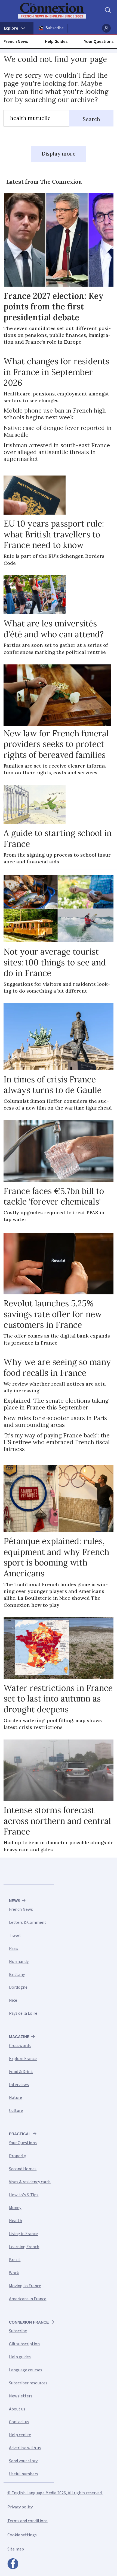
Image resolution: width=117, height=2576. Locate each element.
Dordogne (18, 1987)
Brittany (17, 1975)
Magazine (19, 2037)
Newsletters (21, 2396)
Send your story (23, 2461)
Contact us (19, 2422)
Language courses (26, 2370)
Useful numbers (24, 2474)
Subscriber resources (28, 2383)
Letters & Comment (28, 1922)
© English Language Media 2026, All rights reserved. (55, 2493)
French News (16, 42)
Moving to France (25, 2286)
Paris (14, 1948)
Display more (59, 154)
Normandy (19, 1962)
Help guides (20, 2357)
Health (16, 2221)
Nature (16, 2097)
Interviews (19, 2085)
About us (17, 2409)
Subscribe (55, 28)
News (15, 1901)
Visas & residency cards (30, 2182)
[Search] (107, 11)
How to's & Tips (24, 2195)
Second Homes (23, 2169)
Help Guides (56, 42)
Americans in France (28, 2299)
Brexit (15, 2260)
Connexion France (29, 2322)
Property (17, 2156)
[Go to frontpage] (55, 11)
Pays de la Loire (23, 2013)
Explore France (23, 2059)
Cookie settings (22, 2535)
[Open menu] (17, 28)
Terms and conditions (27, 2521)
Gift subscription (24, 2344)
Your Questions (99, 42)
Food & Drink (21, 2072)
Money (15, 2208)
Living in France (23, 2234)
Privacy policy (20, 2507)
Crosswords (20, 2046)
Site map (16, 2549)
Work (14, 2273)
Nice (13, 2000)
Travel (15, 1935)
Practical (20, 2134)
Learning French (24, 2247)
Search (91, 119)
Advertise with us (25, 2448)
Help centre (20, 2435)
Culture (16, 2111)
